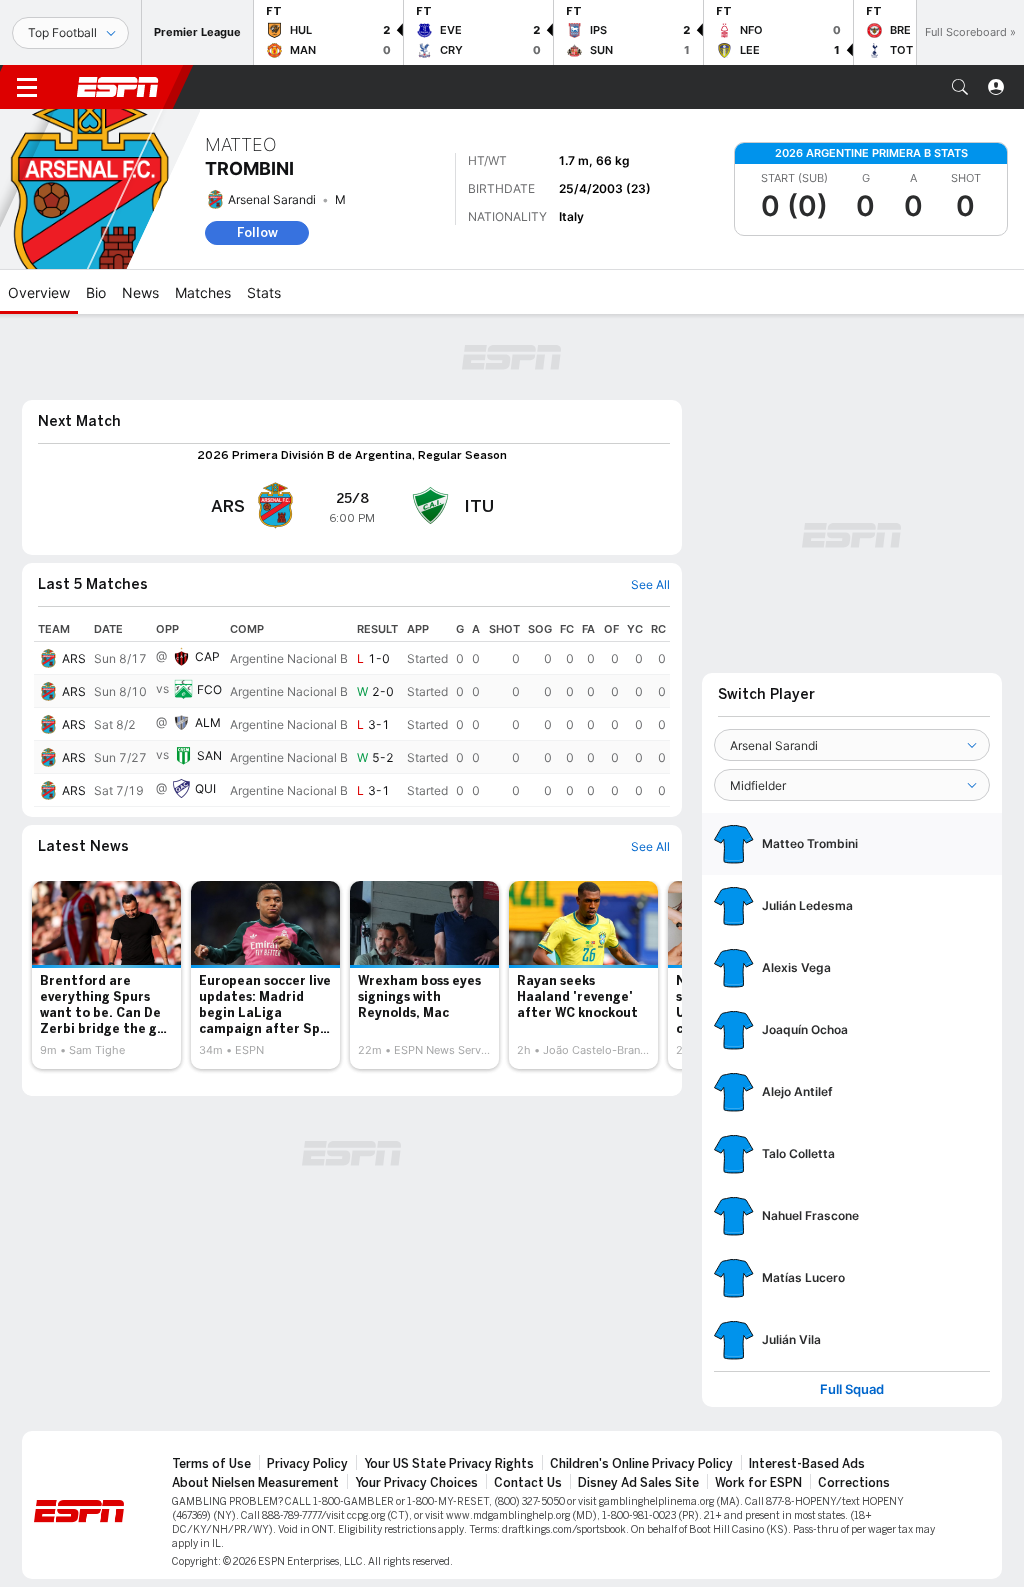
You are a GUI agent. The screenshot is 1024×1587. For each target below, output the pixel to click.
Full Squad (852, 1389)
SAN (209, 755)
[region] (352, 712)
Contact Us (528, 1483)
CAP (207, 656)
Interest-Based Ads (807, 1464)
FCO (209, 689)
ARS (74, 658)
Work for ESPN (758, 1483)
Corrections (854, 1483)
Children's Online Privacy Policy (641, 1464)
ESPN (118, 87)
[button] (960, 87)
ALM (208, 722)
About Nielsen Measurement (255, 1483)
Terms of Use (211, 1464)
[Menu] (27, 87)
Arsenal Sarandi (272, 199)
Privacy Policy (307, 1464)
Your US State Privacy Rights (449, 1464)
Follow (257, 232)
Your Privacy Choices (416, 1483)
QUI (205, 788)
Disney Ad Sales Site (638, 1483)
